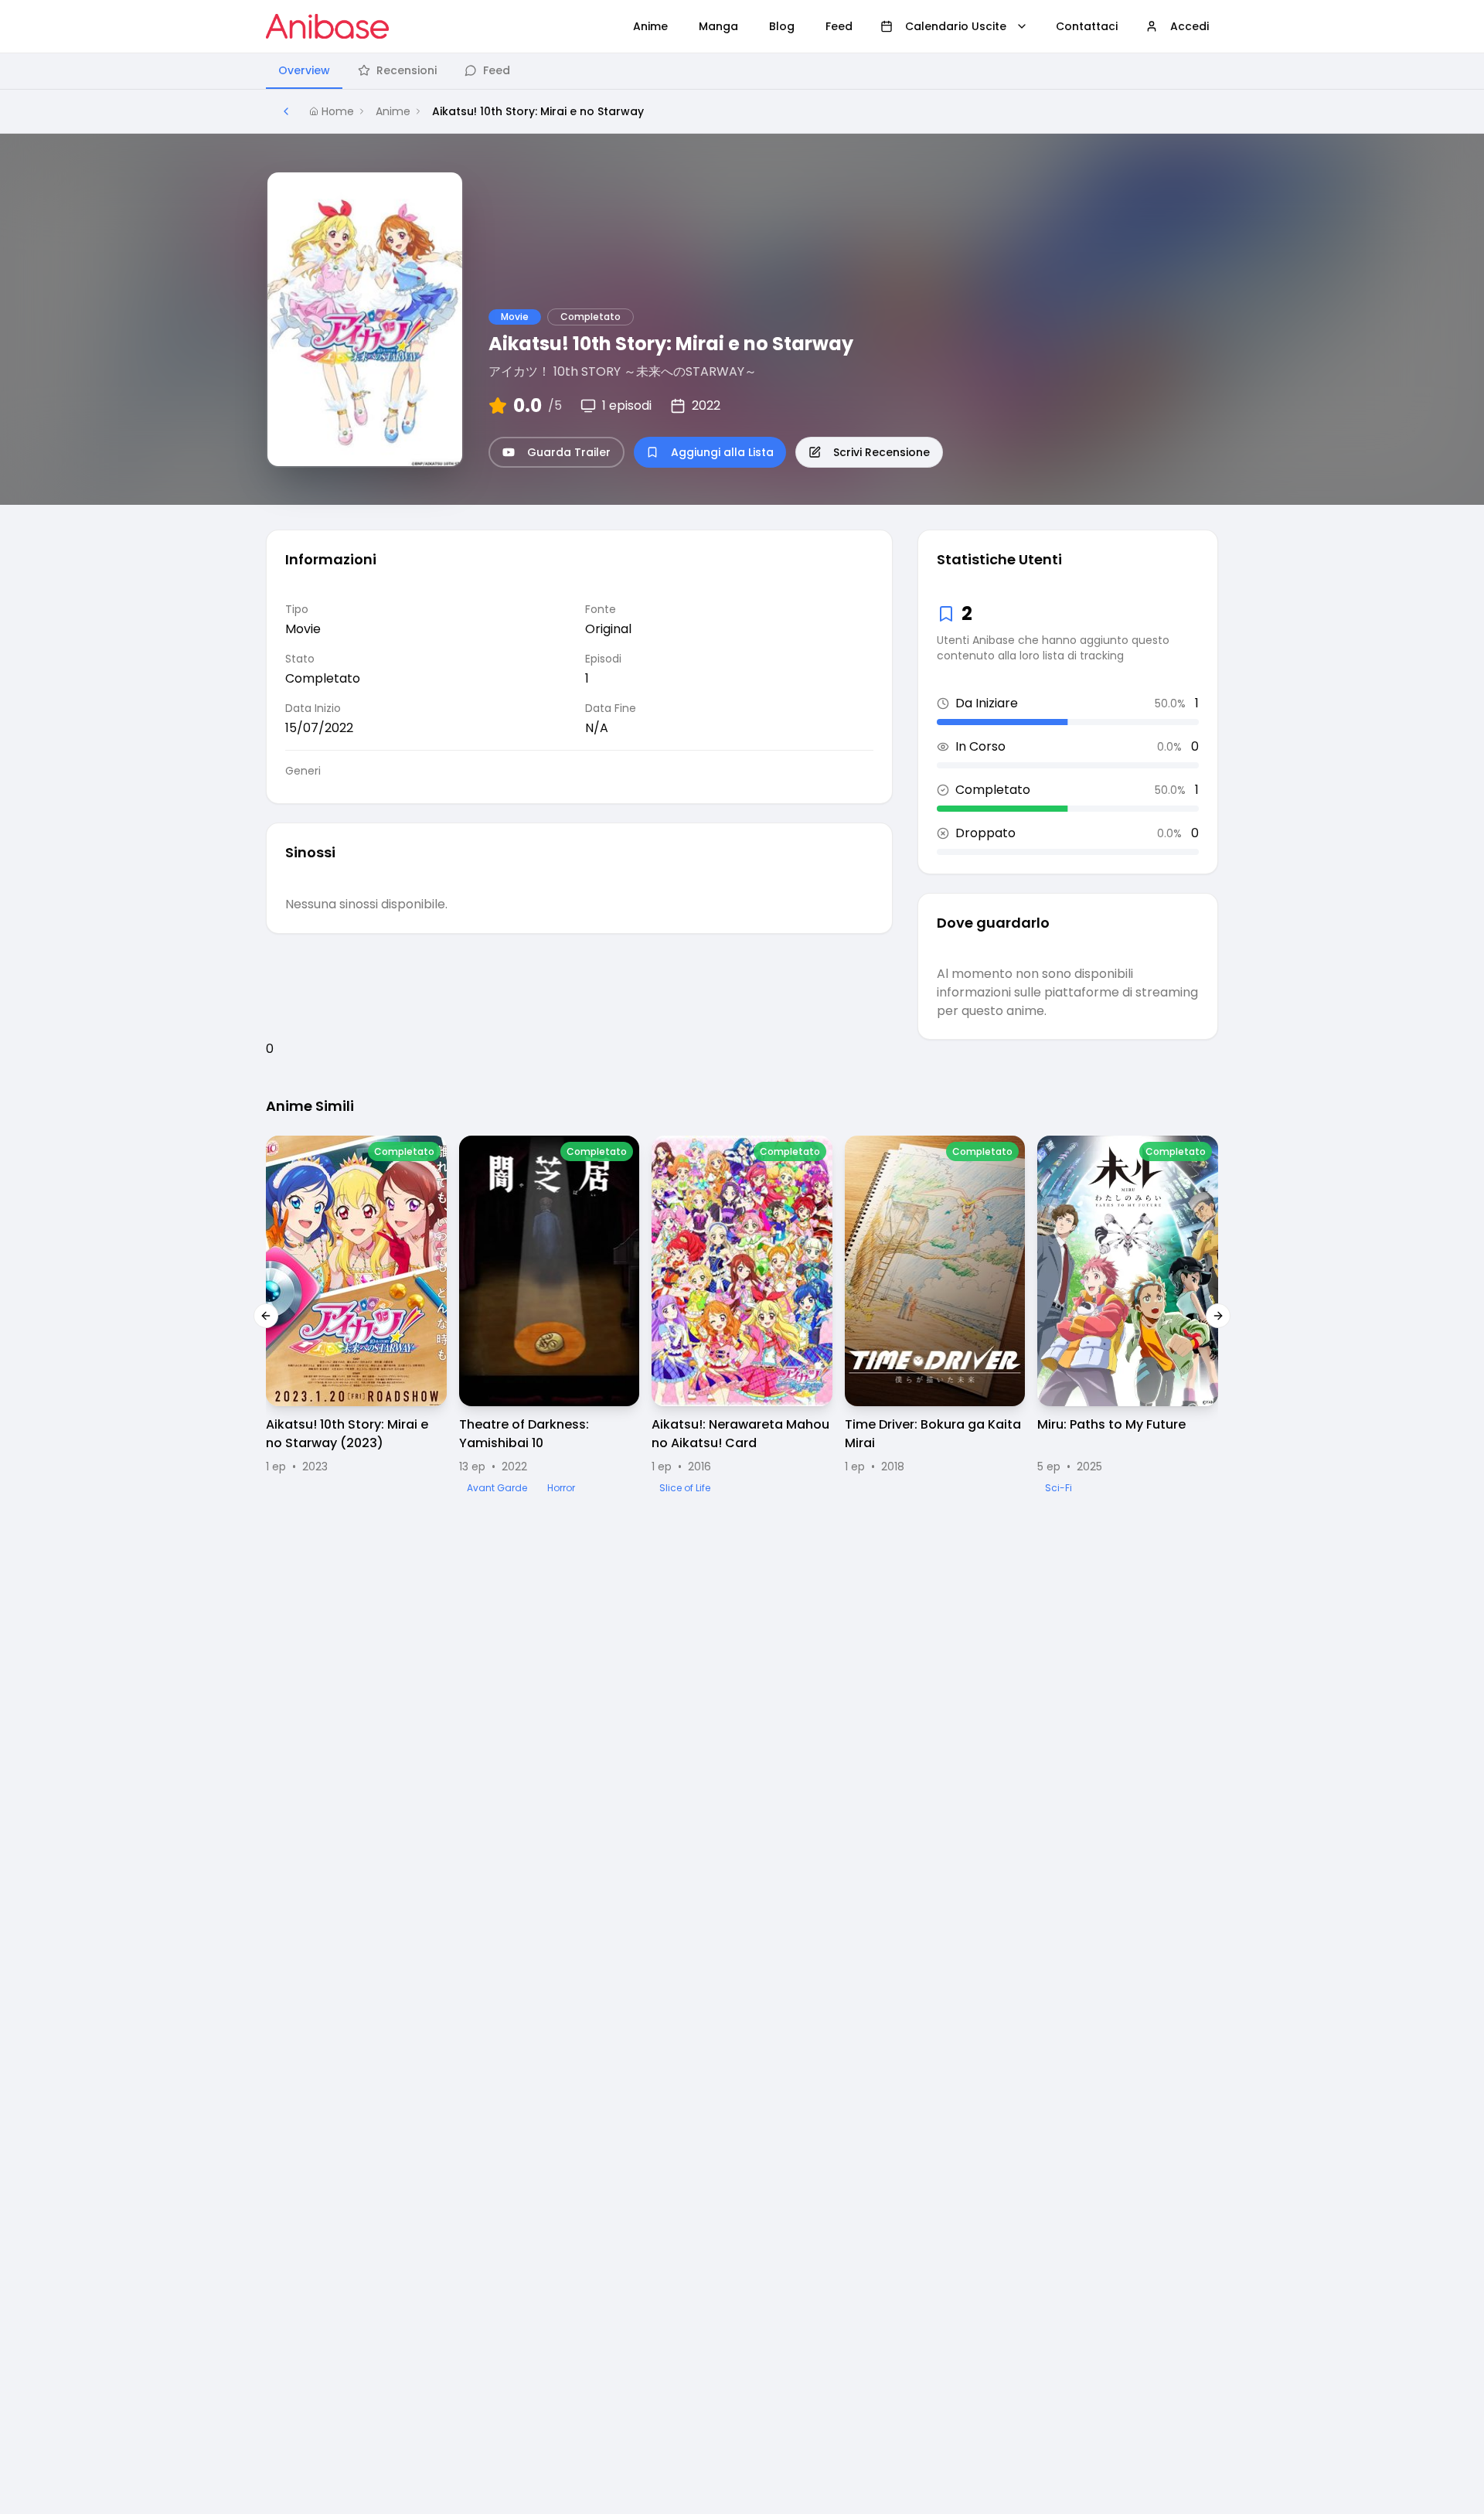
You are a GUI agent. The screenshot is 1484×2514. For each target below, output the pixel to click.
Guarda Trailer (569, 452)
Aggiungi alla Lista (722, 452)
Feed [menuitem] (839, 26)
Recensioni (407, 70)
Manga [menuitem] (718, 26)
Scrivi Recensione (882, 452)
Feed (497, 70)
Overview (304, 70)
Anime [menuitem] (650, 26)
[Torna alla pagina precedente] (286, 111)
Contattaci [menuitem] (1087, 26)
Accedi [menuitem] (1190, 26)
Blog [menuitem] (782, 26)
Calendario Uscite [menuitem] (956, 26)
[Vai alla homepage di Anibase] (327, 26)
